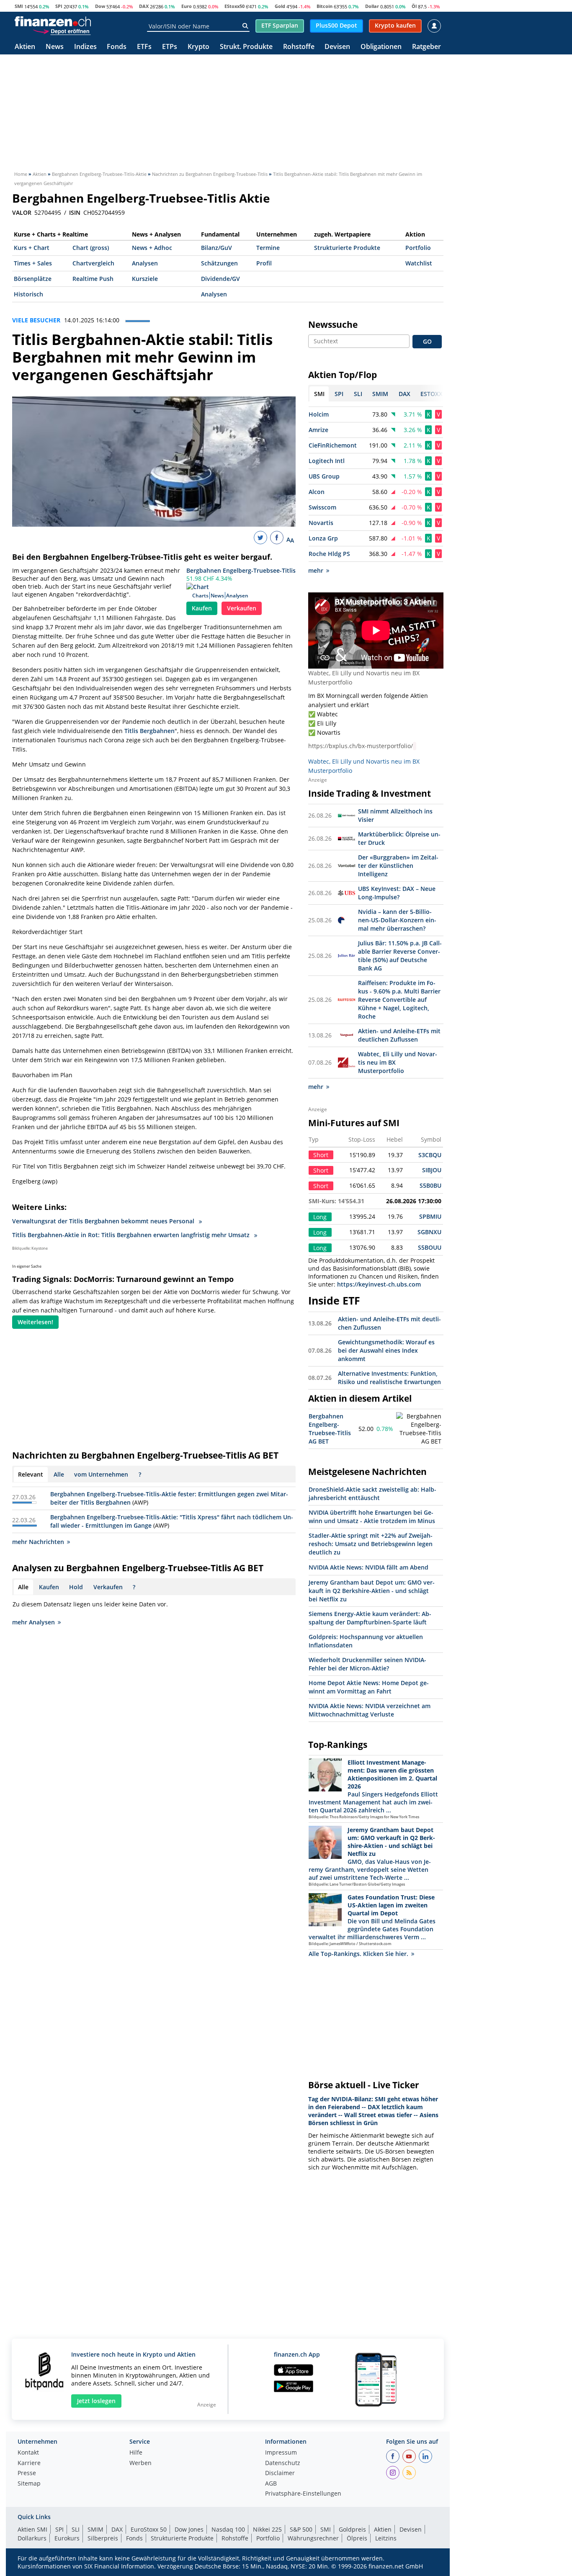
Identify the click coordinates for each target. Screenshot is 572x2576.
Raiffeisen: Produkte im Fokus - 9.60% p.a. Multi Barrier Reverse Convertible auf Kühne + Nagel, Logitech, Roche (399, 1000)
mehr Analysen (33, 1622)
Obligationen (381, 47)
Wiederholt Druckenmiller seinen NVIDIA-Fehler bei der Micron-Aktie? (367, 1664)
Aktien (25, 47)
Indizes (85, 47)
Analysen (145, 263)
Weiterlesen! (35, 1322)
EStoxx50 (234, 6)
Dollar (372, 6)
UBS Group (324, 476)
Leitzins (386, 2538)
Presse (27, 2473)
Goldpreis (352, 2529)
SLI (76, 2529)
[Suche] (245, 26)
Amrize (318, 430)
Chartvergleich (93, 263)
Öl (414, 6)
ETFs (144, 47)
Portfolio (418, 248)
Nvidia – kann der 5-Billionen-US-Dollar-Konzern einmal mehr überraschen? (397, 920)
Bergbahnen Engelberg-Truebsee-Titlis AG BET (330, 1429)
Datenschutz (283, 2463)
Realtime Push (93, 279)
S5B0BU (430, 1185)
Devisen (337, 47)
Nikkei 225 (267, 2529)
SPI (59, 6)
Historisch (28, 294)
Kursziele (145, 279)
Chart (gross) (91, 248)
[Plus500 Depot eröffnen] (62, 31)
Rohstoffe (299, 47)
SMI (19, 6)
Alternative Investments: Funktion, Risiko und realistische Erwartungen (389, 1378)
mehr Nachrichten (38, 1542)
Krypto (198, 47)
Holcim (319, 414)
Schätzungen (219, 263)
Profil (264, 263)
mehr (316, 570)
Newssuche (333, 324)
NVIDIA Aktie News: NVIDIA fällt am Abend (368, 1567)
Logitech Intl (327, 461)
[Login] (434, 26)
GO (427, 341)
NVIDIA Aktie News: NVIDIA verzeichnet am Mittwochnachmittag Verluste (370, 1710)
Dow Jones (189, 2529)
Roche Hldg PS (329, 554)
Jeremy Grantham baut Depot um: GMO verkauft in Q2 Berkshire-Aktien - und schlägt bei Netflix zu (372, 1591)
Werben (140, 2463)
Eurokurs (67, 2538)
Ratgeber (426, 47)
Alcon (317, 492)
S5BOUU (430, 1247)
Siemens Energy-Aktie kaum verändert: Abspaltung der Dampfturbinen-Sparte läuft (370, 1618)
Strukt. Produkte (246, 47)
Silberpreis (103, 2538)
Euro (187, 6)
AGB (271, 2484)
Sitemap (29, 2484)
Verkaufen (242, 608)
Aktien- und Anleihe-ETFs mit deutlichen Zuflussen (399, 1035)
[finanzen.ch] (53, 21)
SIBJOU (432, 1170)
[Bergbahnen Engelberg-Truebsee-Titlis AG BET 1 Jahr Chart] (419, 1429)
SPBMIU (430, 1216)
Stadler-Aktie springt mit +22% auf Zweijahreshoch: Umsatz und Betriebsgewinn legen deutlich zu (371, 1544)
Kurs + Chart (32, 248)
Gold (280, 6)
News (55, 47)
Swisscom (322, 507)
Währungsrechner (313, 2538)
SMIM (95, 2529)
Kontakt (28, 2453)
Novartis (321, 523)
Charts (200, 596)
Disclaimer (280, 2473)
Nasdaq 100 (228, 2529)
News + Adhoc (152, 248)
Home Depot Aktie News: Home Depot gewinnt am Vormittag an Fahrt (369, 1687)
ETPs (170, 47)
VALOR (22, 213)
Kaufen (202, 608)
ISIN (75, 213)
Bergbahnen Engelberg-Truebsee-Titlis (241, 570)
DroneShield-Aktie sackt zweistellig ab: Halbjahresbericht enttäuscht (372, 1494)
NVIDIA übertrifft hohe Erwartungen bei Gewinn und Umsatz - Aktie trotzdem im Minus (372, 1517)
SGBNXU (429, 1232)
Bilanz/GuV (216, 248)
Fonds (117, 47)
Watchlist (419, 263)
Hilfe (136, 2453)
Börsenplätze (33, 279)
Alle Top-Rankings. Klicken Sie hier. (358, 1954)
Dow (100, 6)
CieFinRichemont (333, 445)
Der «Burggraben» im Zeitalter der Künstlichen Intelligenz (398, 866)
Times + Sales (33, 263)
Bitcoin (325, 6)
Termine (268, 248)
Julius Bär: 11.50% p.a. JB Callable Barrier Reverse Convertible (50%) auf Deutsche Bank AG (400, 956)
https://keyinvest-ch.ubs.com (379, 1284)
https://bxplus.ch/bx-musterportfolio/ (361, 746)
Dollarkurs (32, 2538)
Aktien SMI (32, 2529)
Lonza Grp (323, 538)
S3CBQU (430, 1155)
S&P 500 (301, 2529)
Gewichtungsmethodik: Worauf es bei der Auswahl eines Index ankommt (386, 1350)
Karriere (29, 2463)
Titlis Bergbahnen (149, 731)
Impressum (281, 2453)
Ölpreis (357, 2538)
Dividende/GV (220, 279)
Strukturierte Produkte (347, 248)
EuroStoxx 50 (149, 2529)
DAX (144, 6)
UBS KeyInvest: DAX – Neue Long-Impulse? (397, 893)
